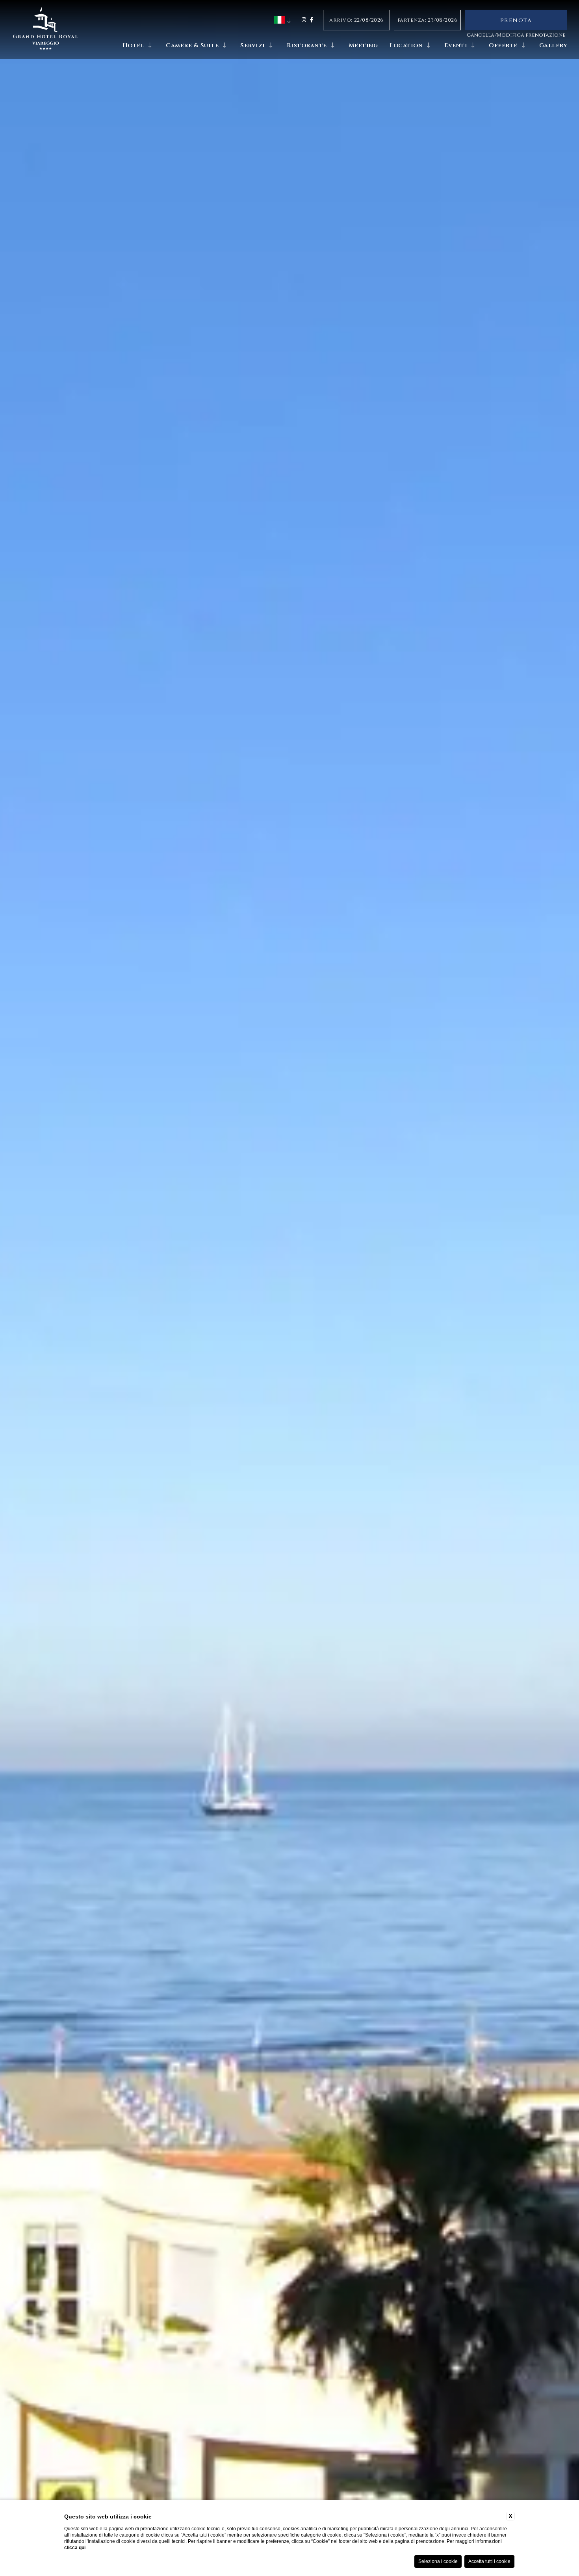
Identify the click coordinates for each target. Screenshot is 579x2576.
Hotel (134, 46)
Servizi (253, 46)
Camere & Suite (192, 46)
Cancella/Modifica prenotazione (516, 35)
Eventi (456, 46)
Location (406, 46)
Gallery (553, 46)
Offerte (503, 46)
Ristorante (307, 46)
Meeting (363, 46)
